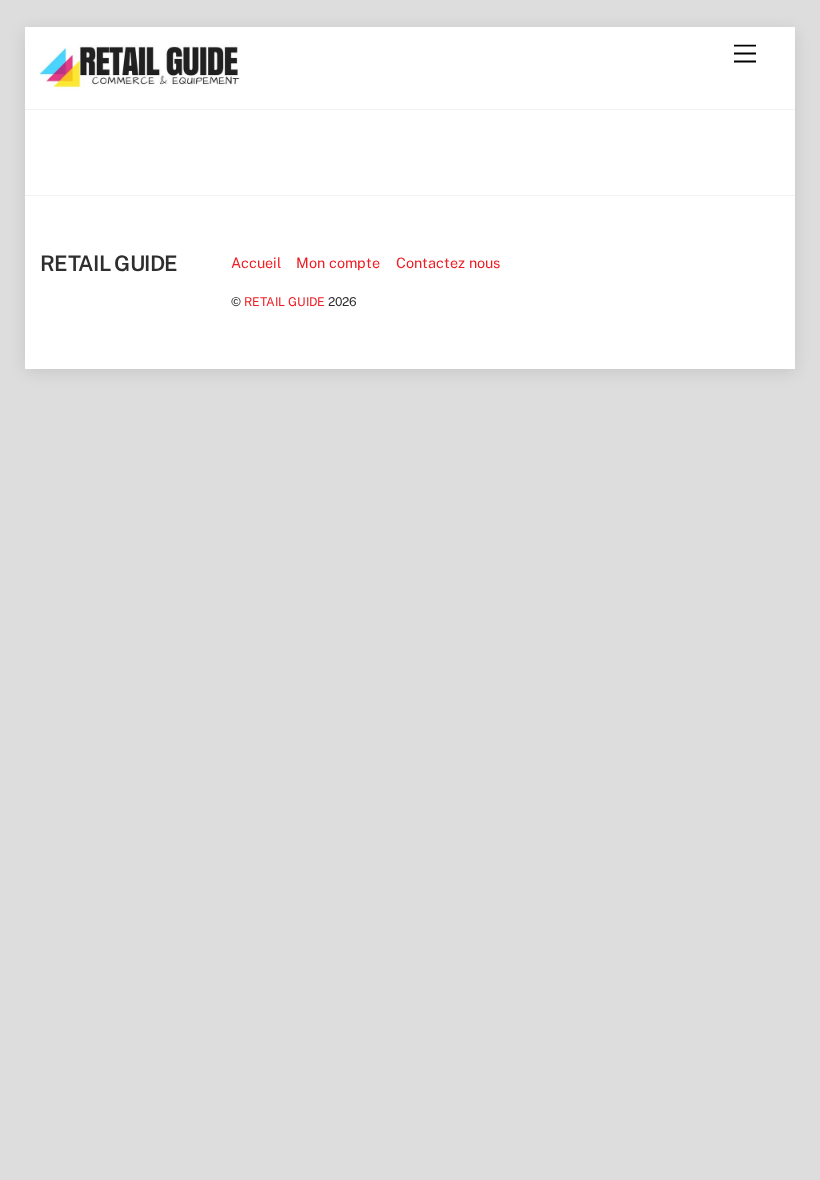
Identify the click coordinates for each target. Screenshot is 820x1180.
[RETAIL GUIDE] (140, 82)
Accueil (256, 262)
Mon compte (338, 262)
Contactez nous (448, 262)
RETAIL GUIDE (284, 301)
